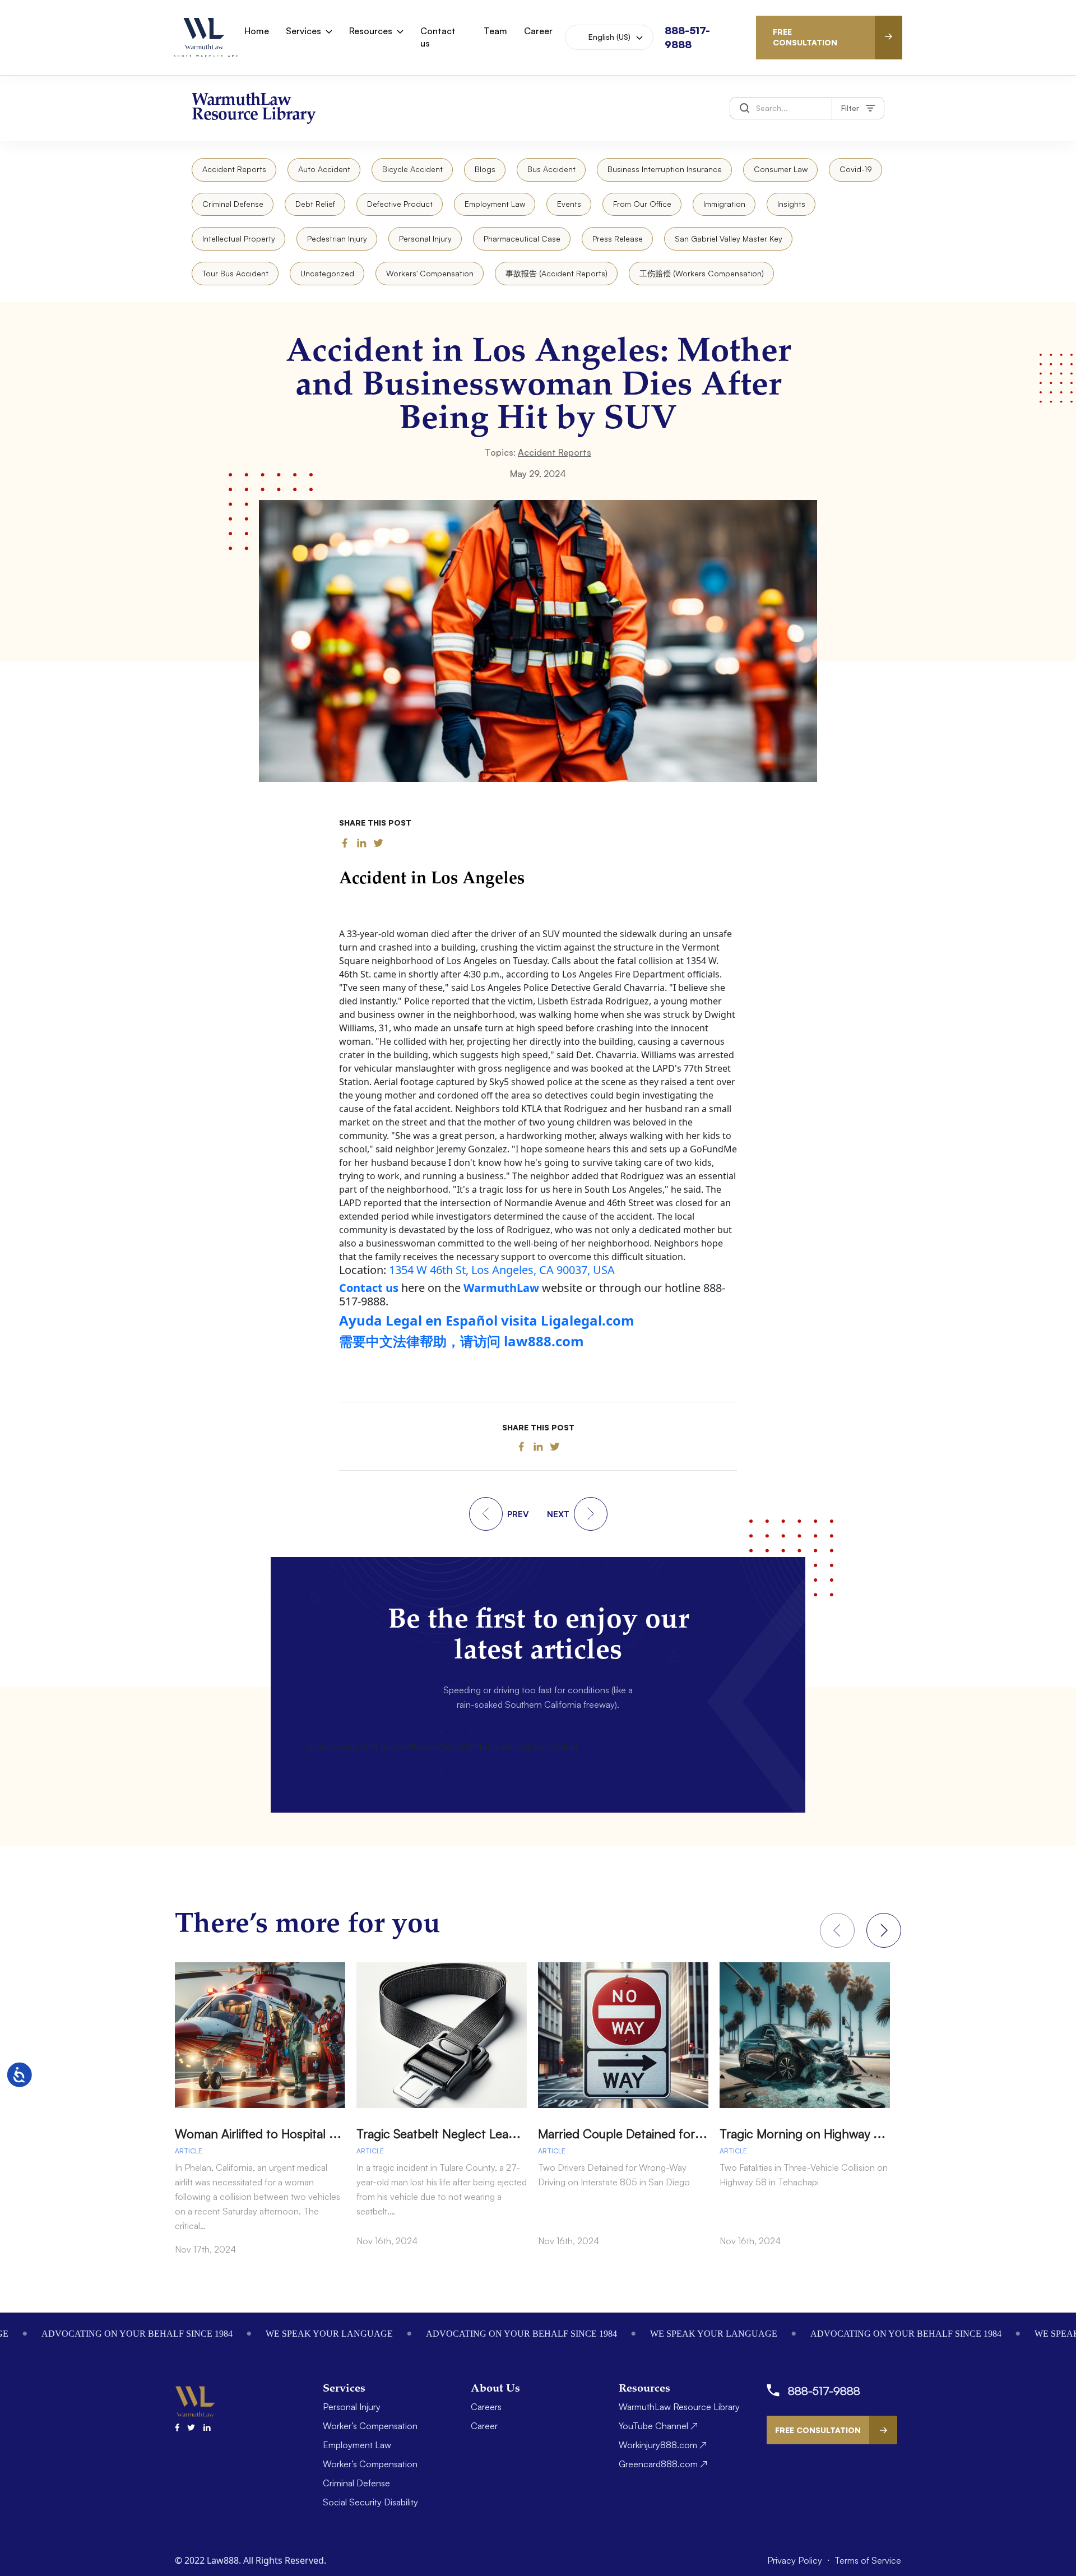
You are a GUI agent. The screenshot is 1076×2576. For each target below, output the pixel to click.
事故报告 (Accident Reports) (556, 273)
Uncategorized (327, 273)
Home (257, 31)
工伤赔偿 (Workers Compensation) (702, 273)
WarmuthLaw (501, 1288)
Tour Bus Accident (235, 273)
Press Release (618, 238)
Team (495, 31)
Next (884, 1930)
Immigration (724, 204)
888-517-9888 (824, 2391)
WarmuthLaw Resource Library (679, 2407)
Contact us (438, 37)
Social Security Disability (370, 2502)
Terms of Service (868, 2560)
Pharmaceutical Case (522, 238)
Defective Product (400, 204)
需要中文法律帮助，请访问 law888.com (462, 1341)
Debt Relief (315, 204)
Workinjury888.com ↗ (663, 2445)
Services (303, 31)
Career (538, 31)
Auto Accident (324, 169)
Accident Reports (234, 169)
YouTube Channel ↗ (658, 2426)
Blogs (485, 169)
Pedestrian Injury (337, 238)
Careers (486, 2407)
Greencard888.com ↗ (663, 2464)
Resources (371, 31)
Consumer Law (781, 169)
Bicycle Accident (412, 169)
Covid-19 (856, 169)
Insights (791, 204)
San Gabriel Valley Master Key (729, 238)
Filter (850, 108)
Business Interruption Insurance (665, 169)
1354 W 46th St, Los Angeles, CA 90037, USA (502, 1270)
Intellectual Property (239, 238)
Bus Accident (551, 169)
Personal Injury (425, 238)
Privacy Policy (796, 2560)
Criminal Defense (233, 204)
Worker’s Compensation (370, 2426)
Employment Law (495, 204)
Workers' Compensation (430, 273)
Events (569, 204)
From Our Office (642, 204)
